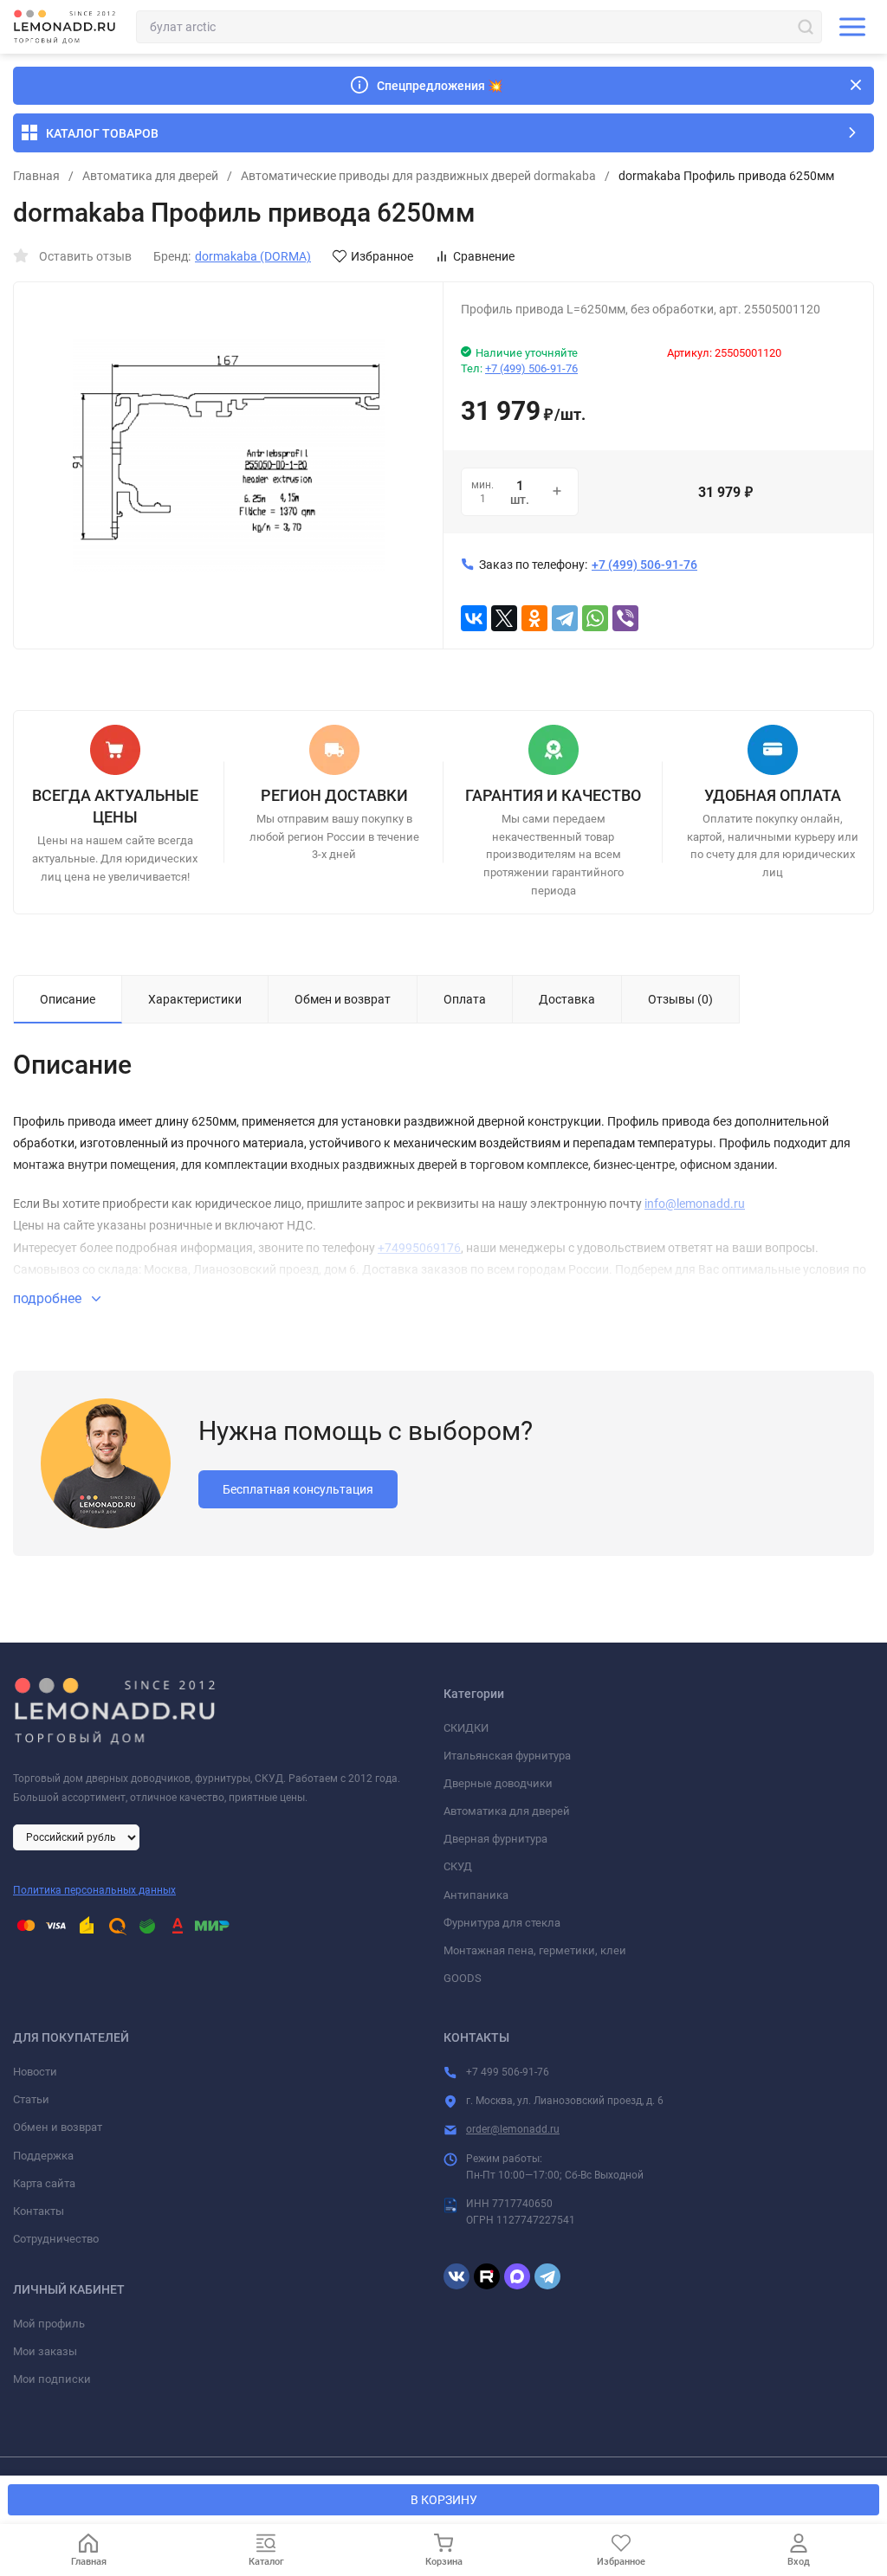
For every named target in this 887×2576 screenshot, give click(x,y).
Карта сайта (44, 2183)
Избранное (382, 256)
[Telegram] (565, 618)
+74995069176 (419, 1248)
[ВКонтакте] (474, 618)
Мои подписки (52, 2379)
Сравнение (484, 256)
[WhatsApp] (595, 618)
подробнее (49, 1298)
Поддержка (43, 2156)
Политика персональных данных (94, 1890)
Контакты (39, 2211)
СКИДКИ (466, 1728)
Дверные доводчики (498, 1783)
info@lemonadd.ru (695, 1204)
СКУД (458, 1866)
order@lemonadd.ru (513, 2129)
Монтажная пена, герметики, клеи (535, 1950)
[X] (504, 618)
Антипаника (476, 1895)
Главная (36, 176)
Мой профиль (49, 2324)
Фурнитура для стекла (502, 1923)
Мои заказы (45, 2351)
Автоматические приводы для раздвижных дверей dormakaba (418, 176)
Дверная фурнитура (495, 1839)
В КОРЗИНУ (444, 2500)
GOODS (463, 1978)
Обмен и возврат (58, 2127)
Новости (35, 2072)
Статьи (31, 2099)
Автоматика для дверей (150, 176)
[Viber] (625, 618)
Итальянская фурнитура (507, 1756)
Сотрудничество (56, 2239)
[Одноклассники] (534, 618)
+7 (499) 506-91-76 (531, 368)
